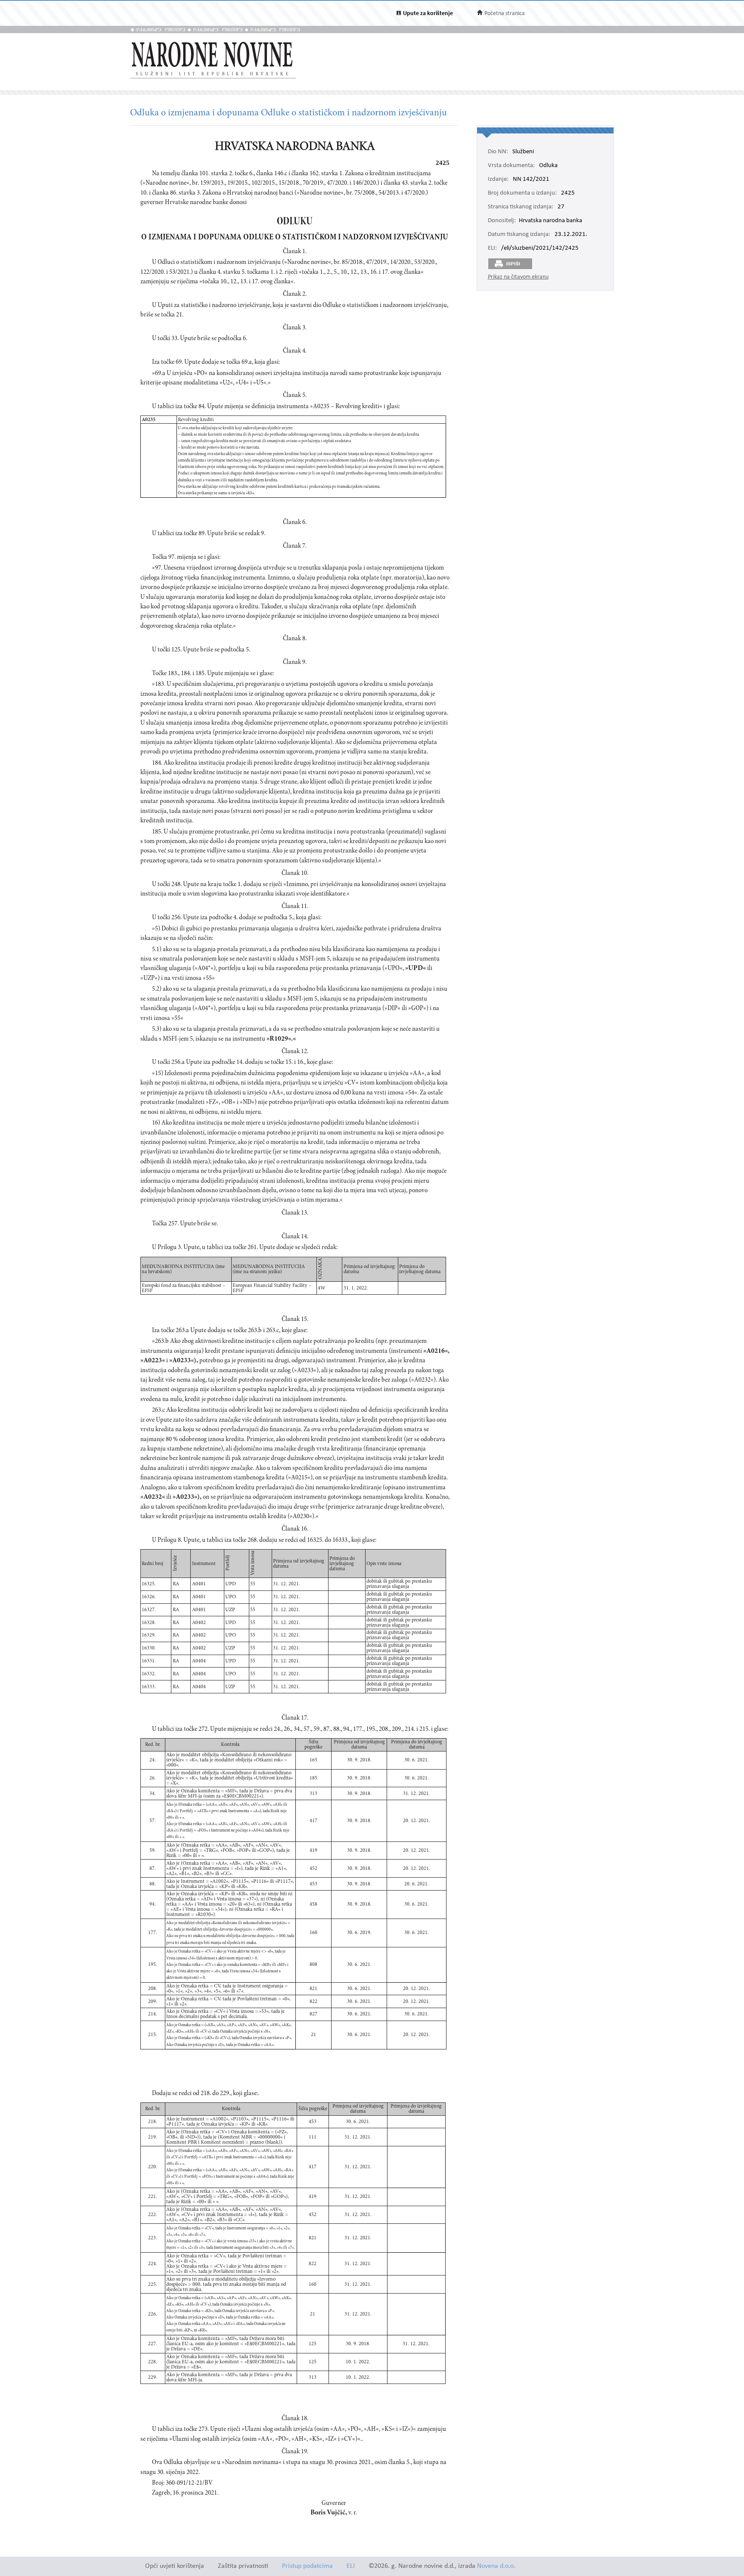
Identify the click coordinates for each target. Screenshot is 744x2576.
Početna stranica (505, 14)
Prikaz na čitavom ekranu (518, 277)
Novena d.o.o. (496, 2566)
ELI (351, 2566)
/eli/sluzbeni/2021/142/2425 (540, 248)
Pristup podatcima (307, 2566)
